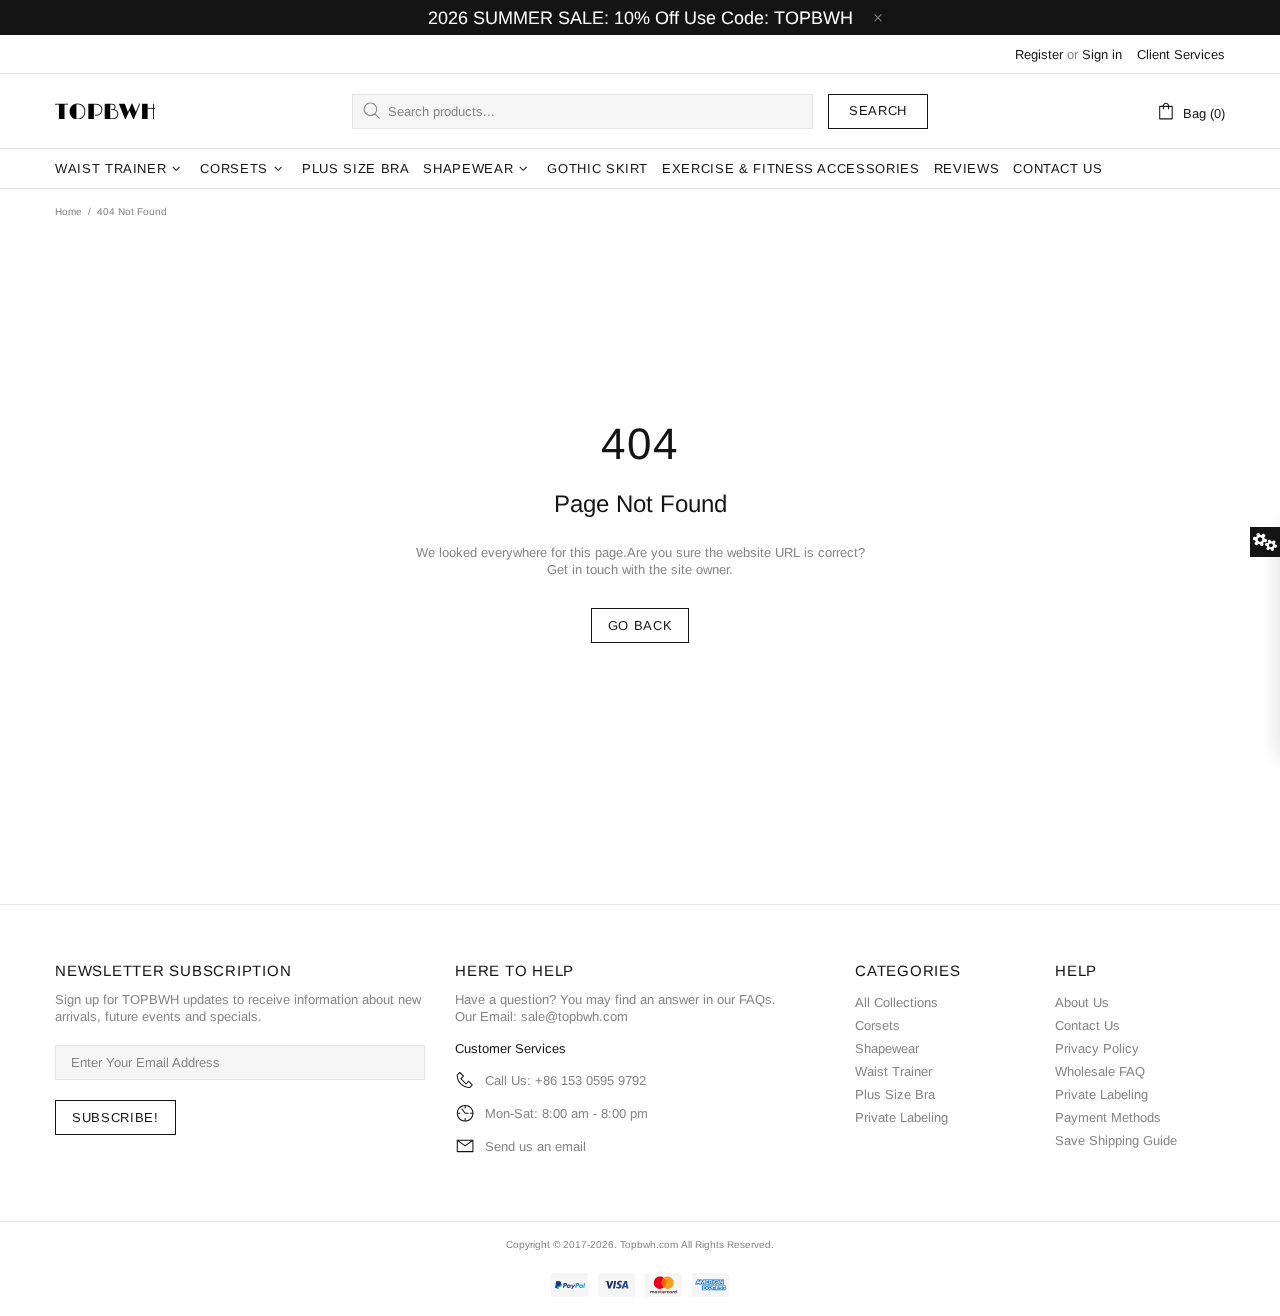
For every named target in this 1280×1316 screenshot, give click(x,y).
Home (68, 211)
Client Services (1181, 54)
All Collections (896, 1002)
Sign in (1102, 54)
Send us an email (535, 1146)
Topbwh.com (649, 1244)
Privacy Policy (1097, 1048)
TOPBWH (105, 111)
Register (1039, 54)
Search (878, 110)
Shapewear (887, 1048)
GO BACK (640, 625)
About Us (1082, 1002)
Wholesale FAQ (1100, 1071)
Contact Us (1087, 1025)
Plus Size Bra (895, 1094)
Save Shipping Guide (1116, 1140)
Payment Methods (1108, 1117)
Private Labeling (901, 1117)
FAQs (755, 999)
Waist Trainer (893, 1071)
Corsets (877, 1025)
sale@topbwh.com (574, 1016)
